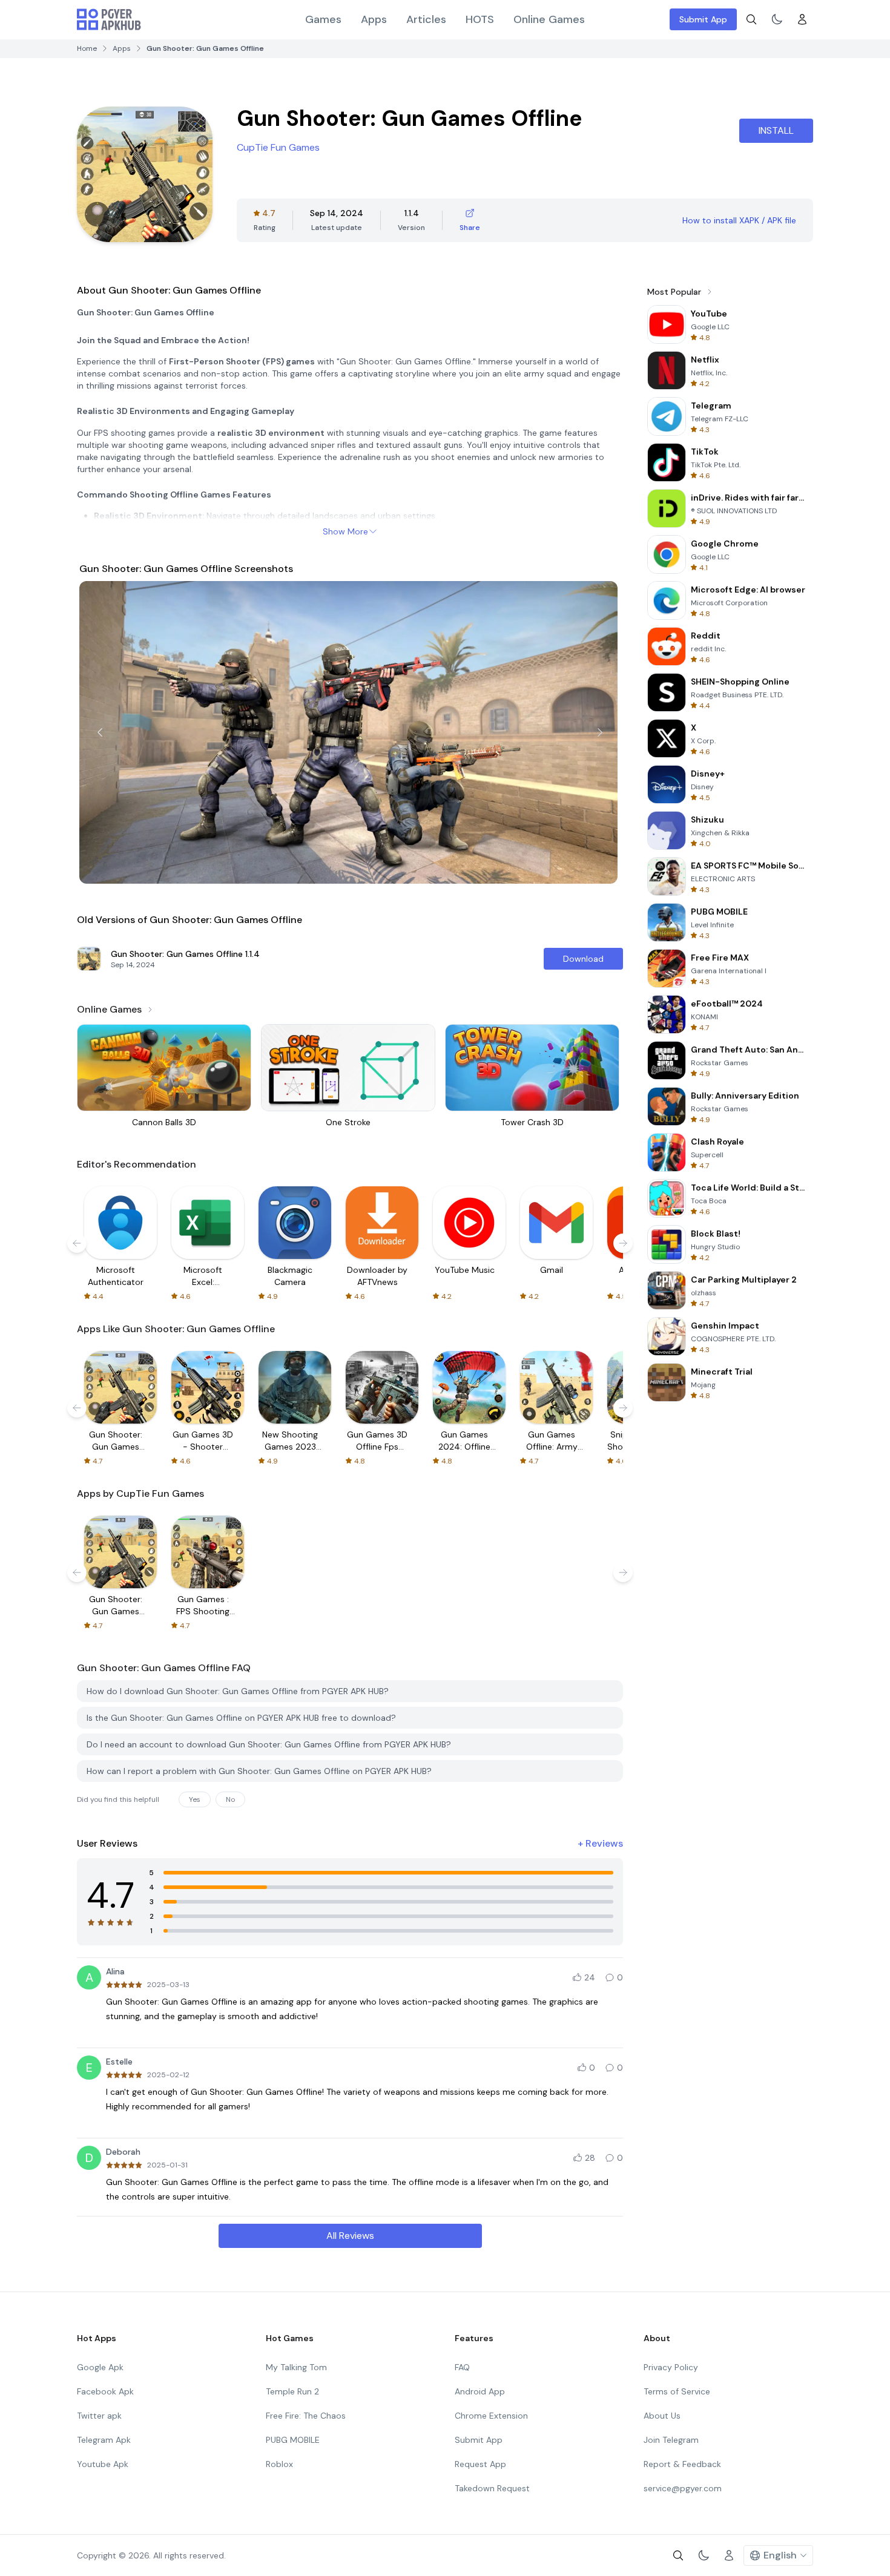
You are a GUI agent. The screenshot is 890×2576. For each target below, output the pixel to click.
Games (323, 19)
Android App (480, 2391)
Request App (480, 2464)
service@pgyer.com (683, 2488)
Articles (426, 19)
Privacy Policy (671, 2367)
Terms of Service (677, 2391)
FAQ (462, 2367)
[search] (751, 19)
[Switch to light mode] (777, 19)
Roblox (279, 2464)
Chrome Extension (491, 2416)
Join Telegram (671, 2440)
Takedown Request (492, 2488)
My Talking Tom (296, 2367)
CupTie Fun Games (278, 147)
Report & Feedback (682, 2464)
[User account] (802, 19)
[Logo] (109, 19)
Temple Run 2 (292, 2391)
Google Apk (100, 2367)
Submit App (703, 19)
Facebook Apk (105, 2391)
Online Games (549, 19)
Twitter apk (99, 2416)
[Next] (600, 732)
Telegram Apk (104, 2440)
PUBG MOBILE (293, 2440)
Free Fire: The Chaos (306, 2416)
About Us (662, 2416)
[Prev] (100, 732)
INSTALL (776, 130)
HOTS (480, 19)
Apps (374, 19)
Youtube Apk (103, 2464)
